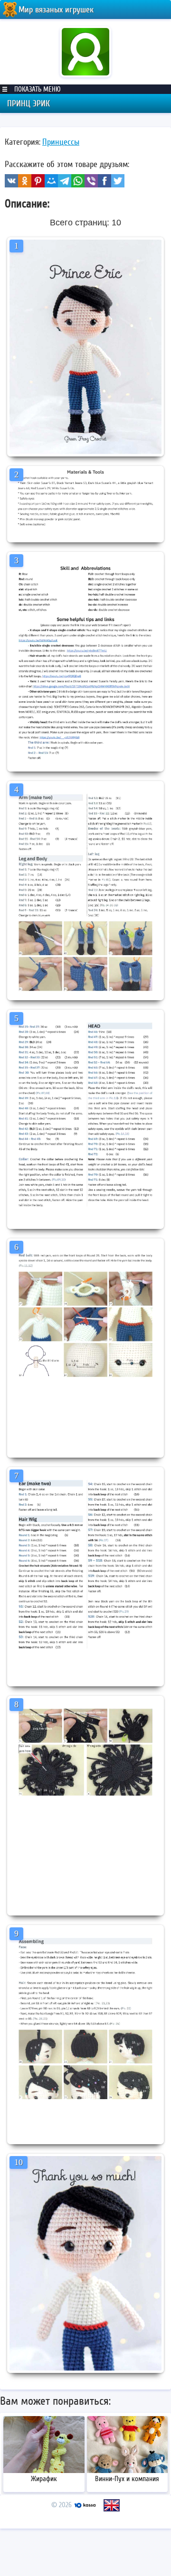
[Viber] (91, 181)
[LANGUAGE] (112, 2505)
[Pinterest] (38, 181)
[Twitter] (118, 181)
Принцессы (61, 142)
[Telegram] (65, 181)
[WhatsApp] (78, 181)
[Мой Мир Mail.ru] (51, 181)
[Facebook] (104, 181)
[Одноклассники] (25, 181)
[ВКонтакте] (11, 181)
